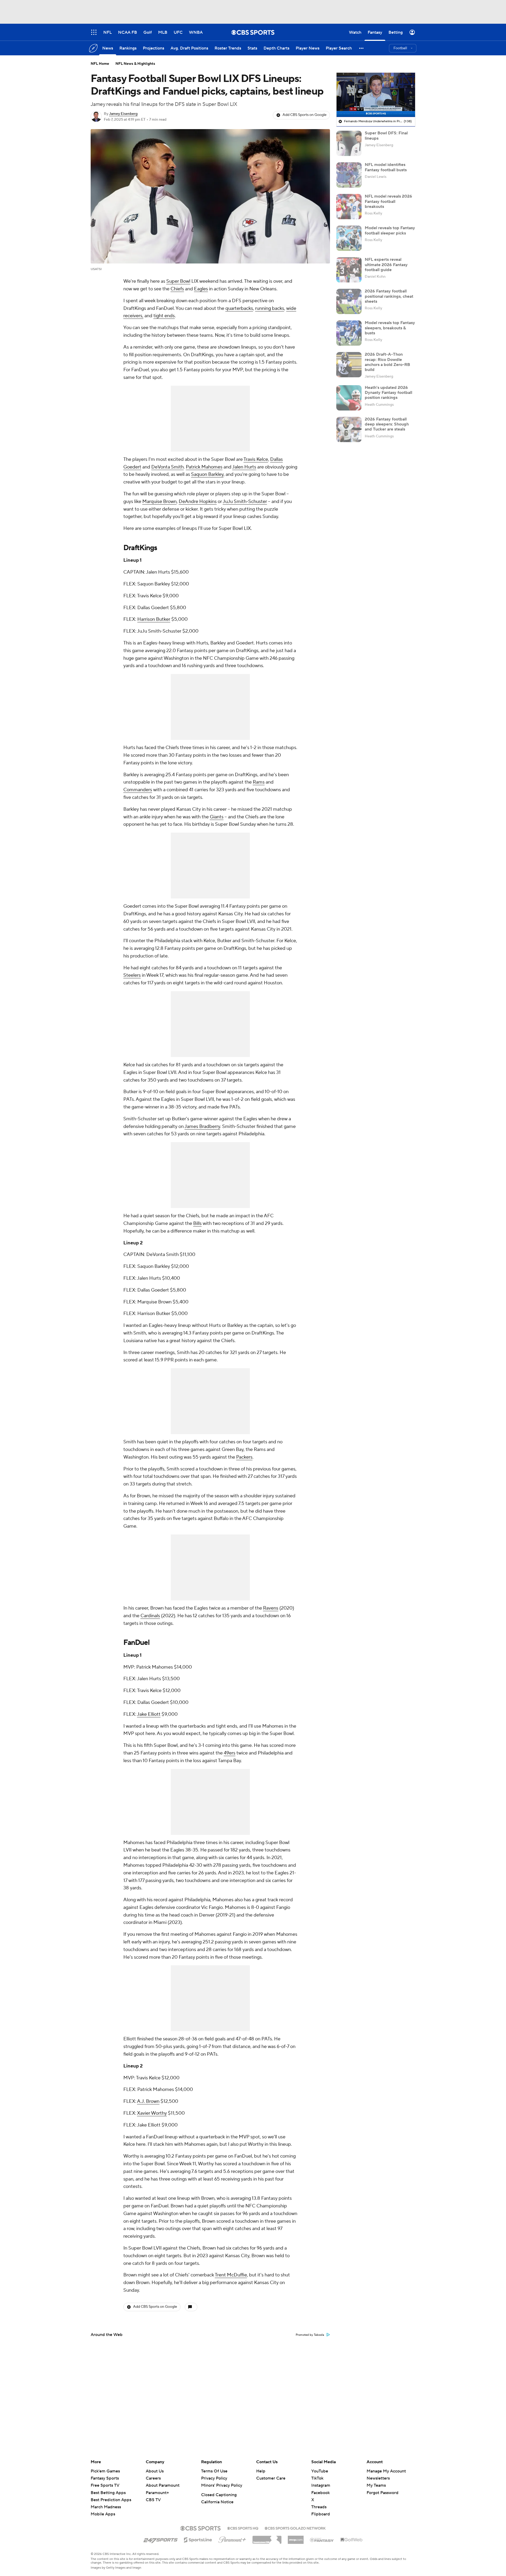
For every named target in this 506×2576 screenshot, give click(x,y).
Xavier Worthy (152, 2113)
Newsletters (378, 2478)
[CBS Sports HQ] (243, 2528)
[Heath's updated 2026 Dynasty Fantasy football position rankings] (349, 398)
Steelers (132, 975)
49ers (230, 1753)
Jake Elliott (149, 1714)
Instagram (321, 2485)
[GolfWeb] (352, 2540)
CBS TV (153, 2500)
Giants (217, 817)
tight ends (164, 316)
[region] (376, 95)
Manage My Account (386, 2471)
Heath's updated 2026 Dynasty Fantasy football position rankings (388, 393)
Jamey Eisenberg (123, 114)
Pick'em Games (105, 2471)
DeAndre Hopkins (198, 502)
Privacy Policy (214, 2478)
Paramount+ (157, 2493)
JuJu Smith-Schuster (245, 502)
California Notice (217, 2502)
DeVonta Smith (167, 467)
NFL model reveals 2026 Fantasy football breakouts (388, 201)
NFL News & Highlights (135, 64)
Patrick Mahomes (204, 467)
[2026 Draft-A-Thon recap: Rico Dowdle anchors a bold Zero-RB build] (349, 365)
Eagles (201, 289)
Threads (319, 2507)
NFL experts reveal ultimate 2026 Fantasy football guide (386, 265)
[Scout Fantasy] (322, 2540)
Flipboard (321, 2514)
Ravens (271, 1608)
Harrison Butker (154, 619)
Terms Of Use (214, 2471)
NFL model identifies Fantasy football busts (386, 167)
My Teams (376, 2485)
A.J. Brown (148, 2101)
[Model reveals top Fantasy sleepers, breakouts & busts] (349, 333)
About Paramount (163, 2485)
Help (261, 2471)
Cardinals (150, 1616)
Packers (244, 1457)
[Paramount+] (232, 2539)
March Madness (106, 2507)
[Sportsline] (198, 2539)
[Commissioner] (267, 2538)
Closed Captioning (219, 2495)
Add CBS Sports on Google (305, 115)
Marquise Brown (159, 502)
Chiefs (177, 289)
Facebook (320, 2493)
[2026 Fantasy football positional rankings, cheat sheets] (349, 301)
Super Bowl (178, 281)
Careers (153, 2478)
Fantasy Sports (105, 2478)
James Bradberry (202, 1126)
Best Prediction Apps (111, 2500)
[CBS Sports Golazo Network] (295, 2528)
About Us (155, 2471)
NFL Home (100, 64)
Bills (197, 1223)
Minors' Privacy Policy (222, 2485)
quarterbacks (239, 308)
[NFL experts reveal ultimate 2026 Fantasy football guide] (349, 270)
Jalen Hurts (244, 467)
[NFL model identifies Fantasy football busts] (349, 175)
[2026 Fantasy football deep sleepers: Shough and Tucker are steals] (349, 429)
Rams (259, 782)
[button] (362, 48)
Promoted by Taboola (310, 2335)
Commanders (138, 790)
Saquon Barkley (207, 474)
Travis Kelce (256, 459)
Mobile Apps (103, 2514)
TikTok (317, 2478)
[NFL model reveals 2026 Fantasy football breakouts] (349, 207)
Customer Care (271, 2478)
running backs (270, 308)
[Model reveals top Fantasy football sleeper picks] (349, 238)
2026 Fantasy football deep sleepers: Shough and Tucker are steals (387, 424)
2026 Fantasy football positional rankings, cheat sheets (389, 296)
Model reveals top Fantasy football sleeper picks (390, 230)
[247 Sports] (160, 2539)
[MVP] (296, 2538)
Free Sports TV (105, 2485)
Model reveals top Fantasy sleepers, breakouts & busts (390, 328)
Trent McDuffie (231, 2275)
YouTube (320, 2471)
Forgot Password (383, 2493)
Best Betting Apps (108, 2493)
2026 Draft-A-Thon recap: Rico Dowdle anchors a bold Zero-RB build (387, 362)
